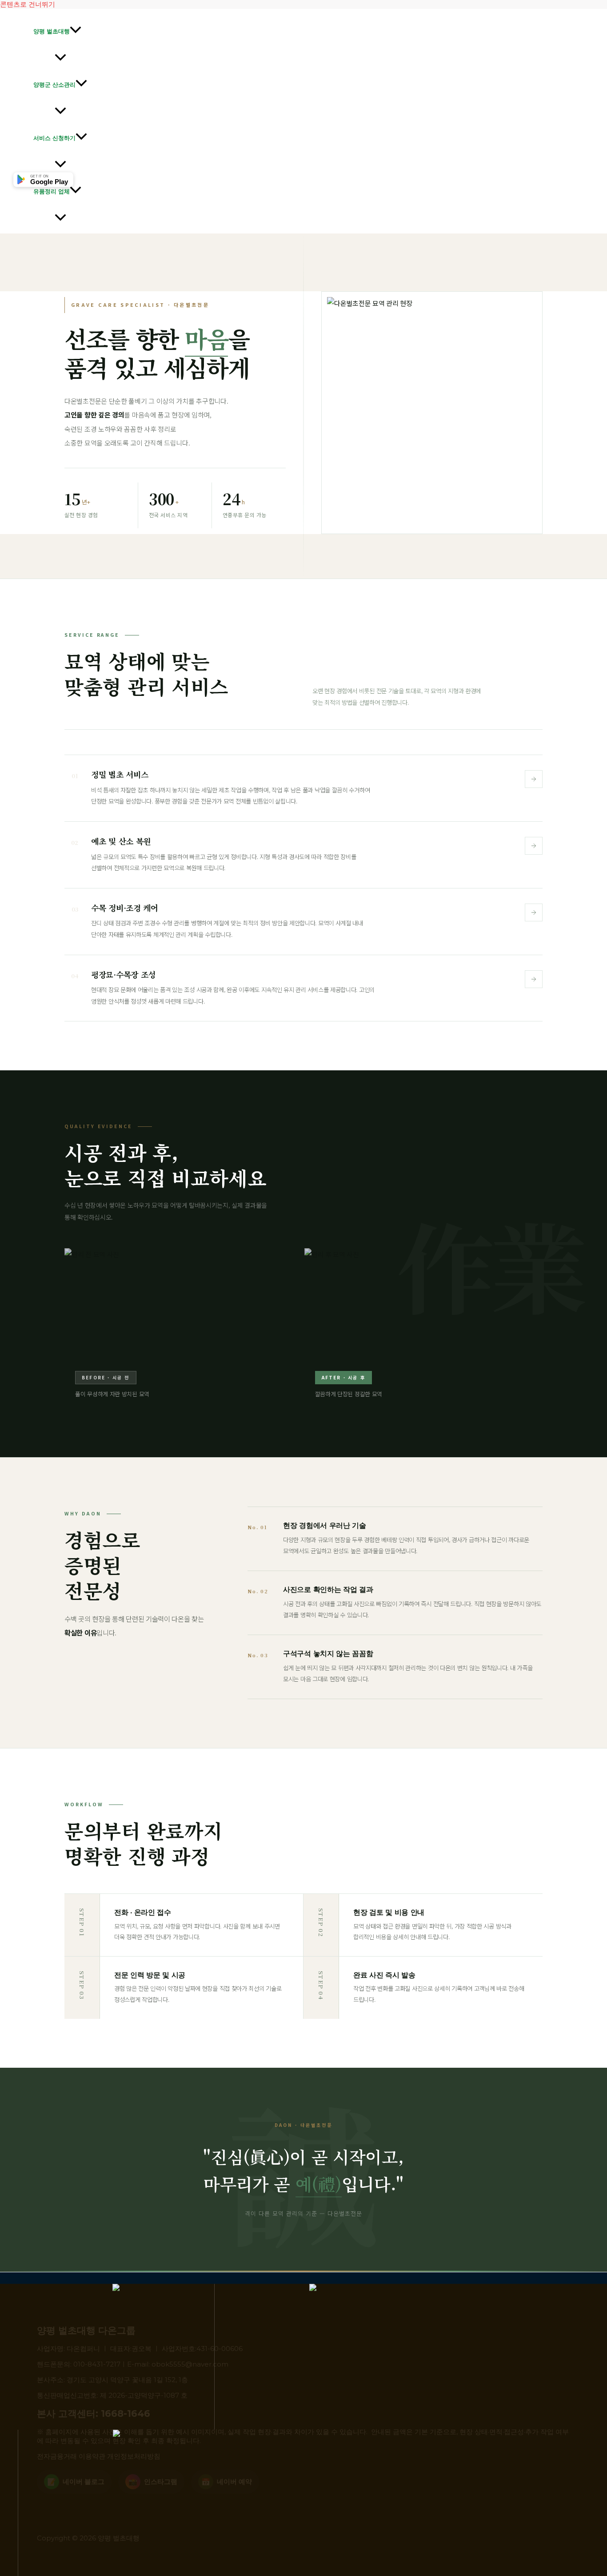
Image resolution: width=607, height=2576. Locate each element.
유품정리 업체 (52, 191)
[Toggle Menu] (60, 58)
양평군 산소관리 (54, 84)
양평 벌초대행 (52, 31)
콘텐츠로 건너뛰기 (28, 4)
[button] (76, 31)
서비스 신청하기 (54, 138)
